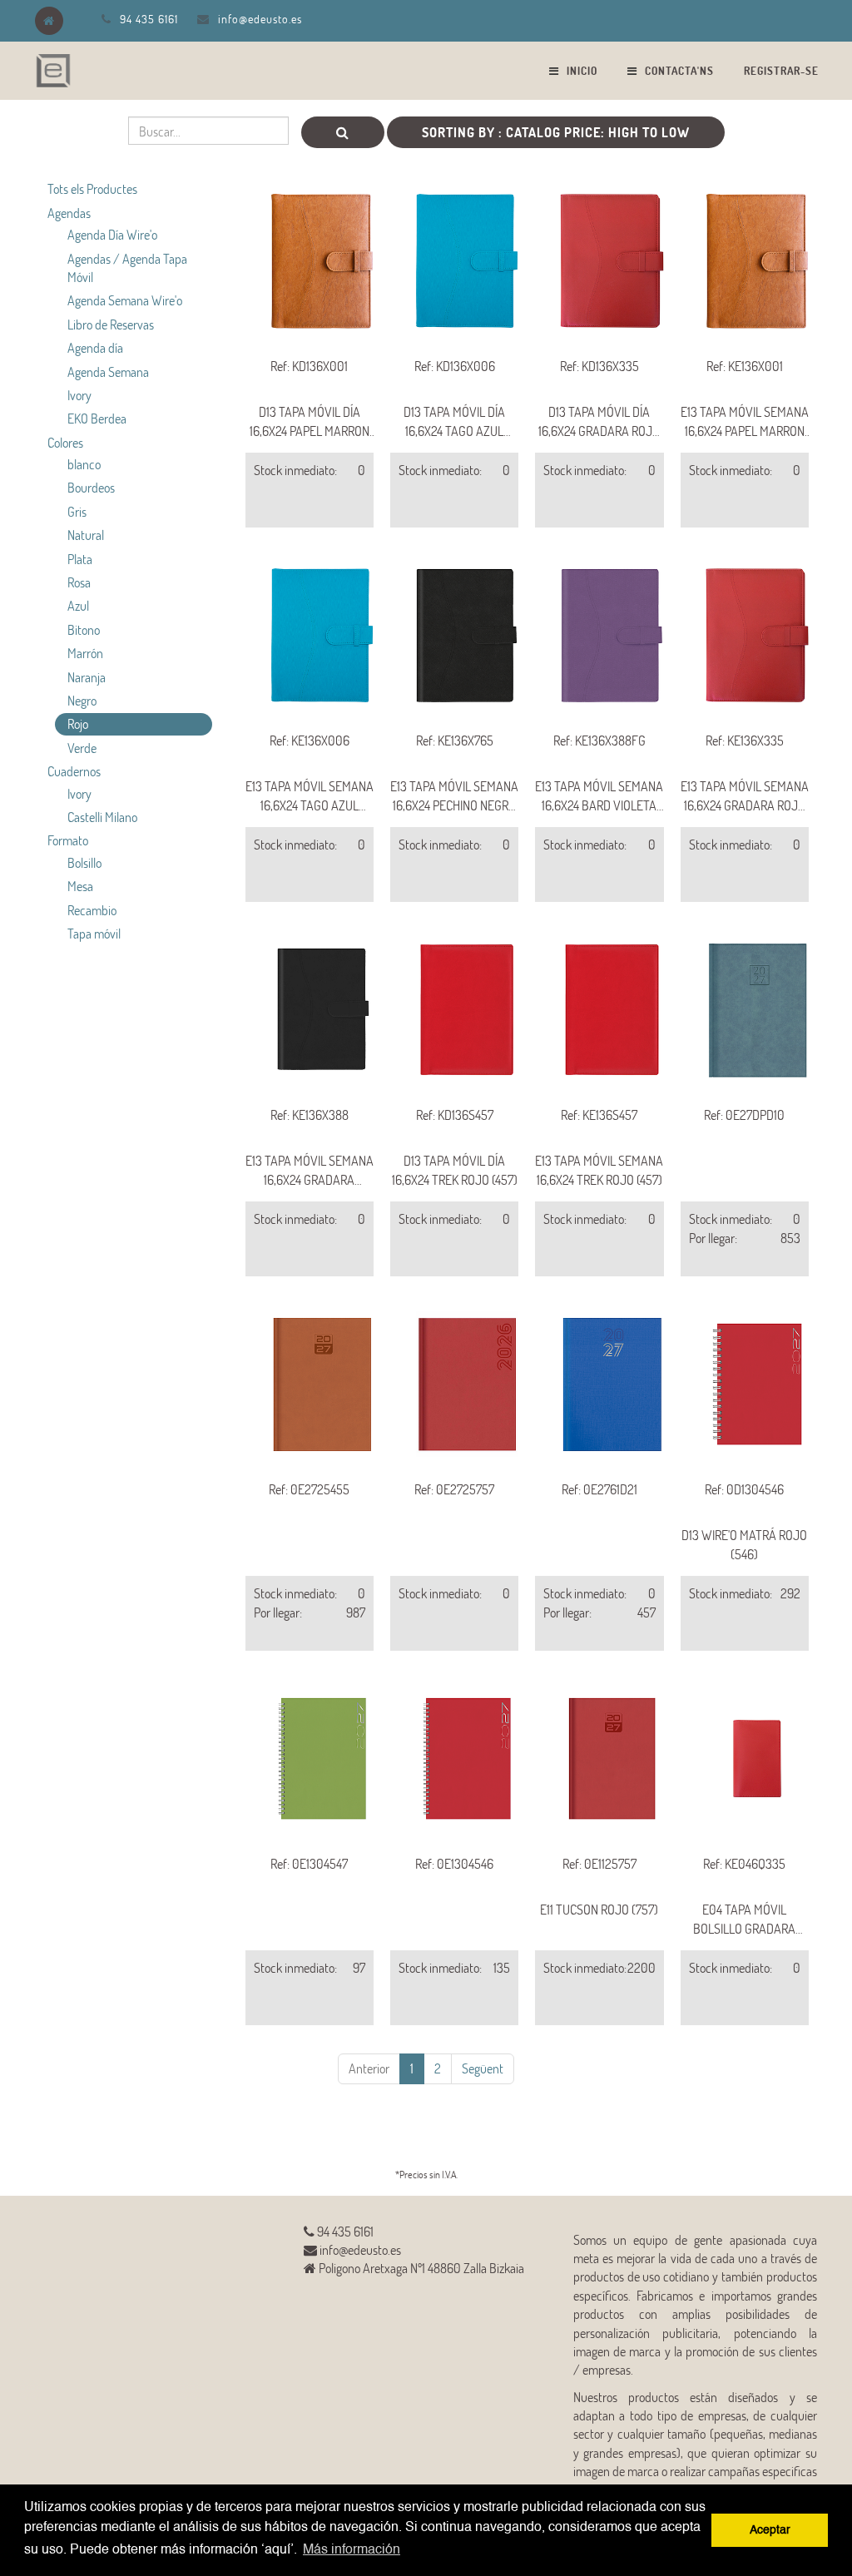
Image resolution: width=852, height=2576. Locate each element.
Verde (82, 748)
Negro (82, 700)
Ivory (79, 395)
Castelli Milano (102, 817)
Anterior (369, 2068)
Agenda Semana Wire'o (125, 300)
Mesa (80, 886)
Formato (68, 840)
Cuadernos (74, 771)
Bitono (84, 629)
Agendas (69, 213)
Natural (86, 535)
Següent (483, 2068)
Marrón (85, 653)
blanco (84, 464)
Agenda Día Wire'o (112, 234)
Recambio (92, 910)
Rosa (79, 582)
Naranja (87, 677)
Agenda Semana (108, 372)
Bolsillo (84, 862)
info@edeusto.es (260, 19)
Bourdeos (91, 487)
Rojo (78, 723)
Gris (77, 511)
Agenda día (95, 347)
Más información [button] (352, 2550)
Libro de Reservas (111, 324)
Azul (78, 605)
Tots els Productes (92, 188)
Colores (65, 442)
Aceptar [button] (770, 2530)
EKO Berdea (97, 418)
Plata (80, 559)
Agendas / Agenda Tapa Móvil (127, 268)
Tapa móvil (94, 933)
